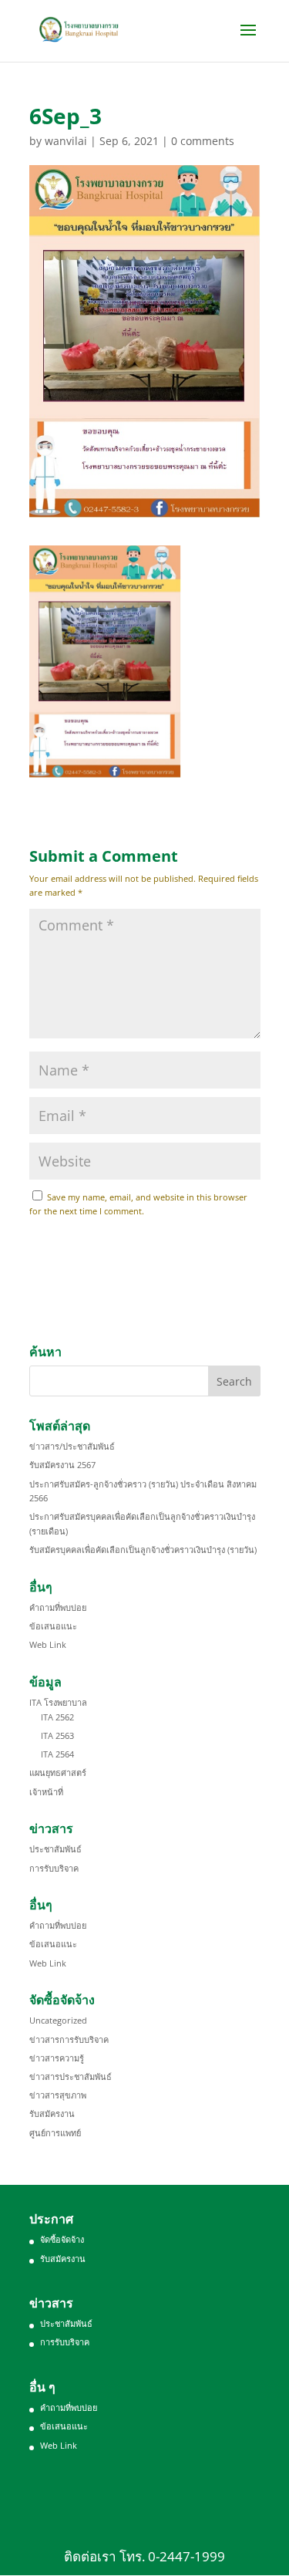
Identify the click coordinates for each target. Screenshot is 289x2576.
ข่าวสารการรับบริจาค (69, 2039)
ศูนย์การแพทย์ (55, 2133)
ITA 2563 (57, 1735)
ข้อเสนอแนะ (53, 1626)
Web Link (48, 1644)
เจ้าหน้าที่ (46, 1792)
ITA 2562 (57, 1717)
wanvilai (66, 141)
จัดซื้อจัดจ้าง (62, 2239)
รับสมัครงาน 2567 (62, 1465)
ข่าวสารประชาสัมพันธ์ (71, 2076)
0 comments (203, 141)
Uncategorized (58, 2020)
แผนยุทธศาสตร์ (58, 1772)
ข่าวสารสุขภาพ (58, 2095)
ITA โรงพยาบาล (58, 1702)
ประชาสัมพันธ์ (55, 1849)
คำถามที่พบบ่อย (58, 1607)
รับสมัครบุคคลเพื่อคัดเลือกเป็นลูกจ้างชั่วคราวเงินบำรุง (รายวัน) (143, 1550)
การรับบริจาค (54, 1868)
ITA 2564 (57, 1754)
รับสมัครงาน (52, 2113)
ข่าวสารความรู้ (57, 2058)
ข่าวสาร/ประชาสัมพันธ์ (72, 1446)
